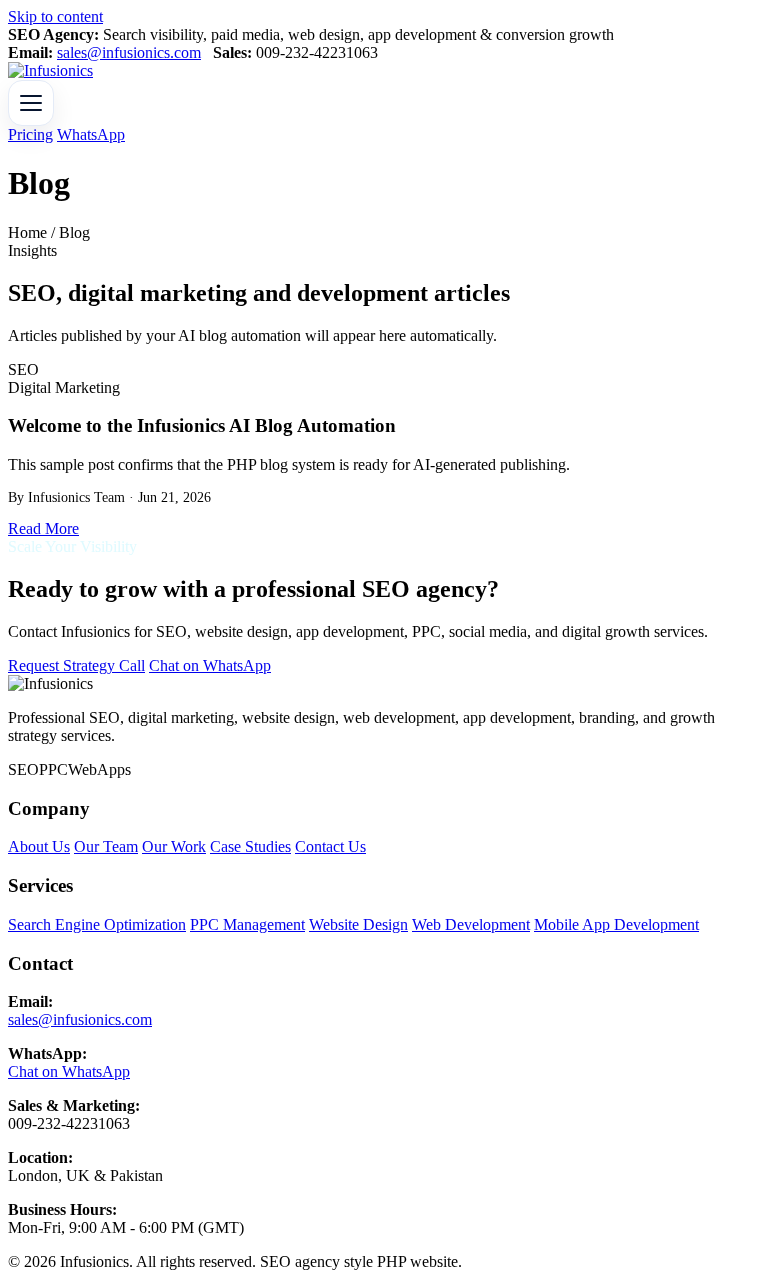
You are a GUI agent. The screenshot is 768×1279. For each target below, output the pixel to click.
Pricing (30, 134)
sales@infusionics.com (129, 52)
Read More (43, 528)
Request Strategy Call (76, 665)
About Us (39, 846)
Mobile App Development (616, 924)
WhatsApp (91, 134)
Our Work (174, 846)
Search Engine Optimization (97, 924)
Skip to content (55, 16)
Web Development (471, 924)
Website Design (358, 924)
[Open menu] (31, 103)
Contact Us (330, 846)
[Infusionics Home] (50, 70)
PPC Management (247, 924)
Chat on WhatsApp (210, 665)
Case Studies (250, 846)
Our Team (106, 846)
